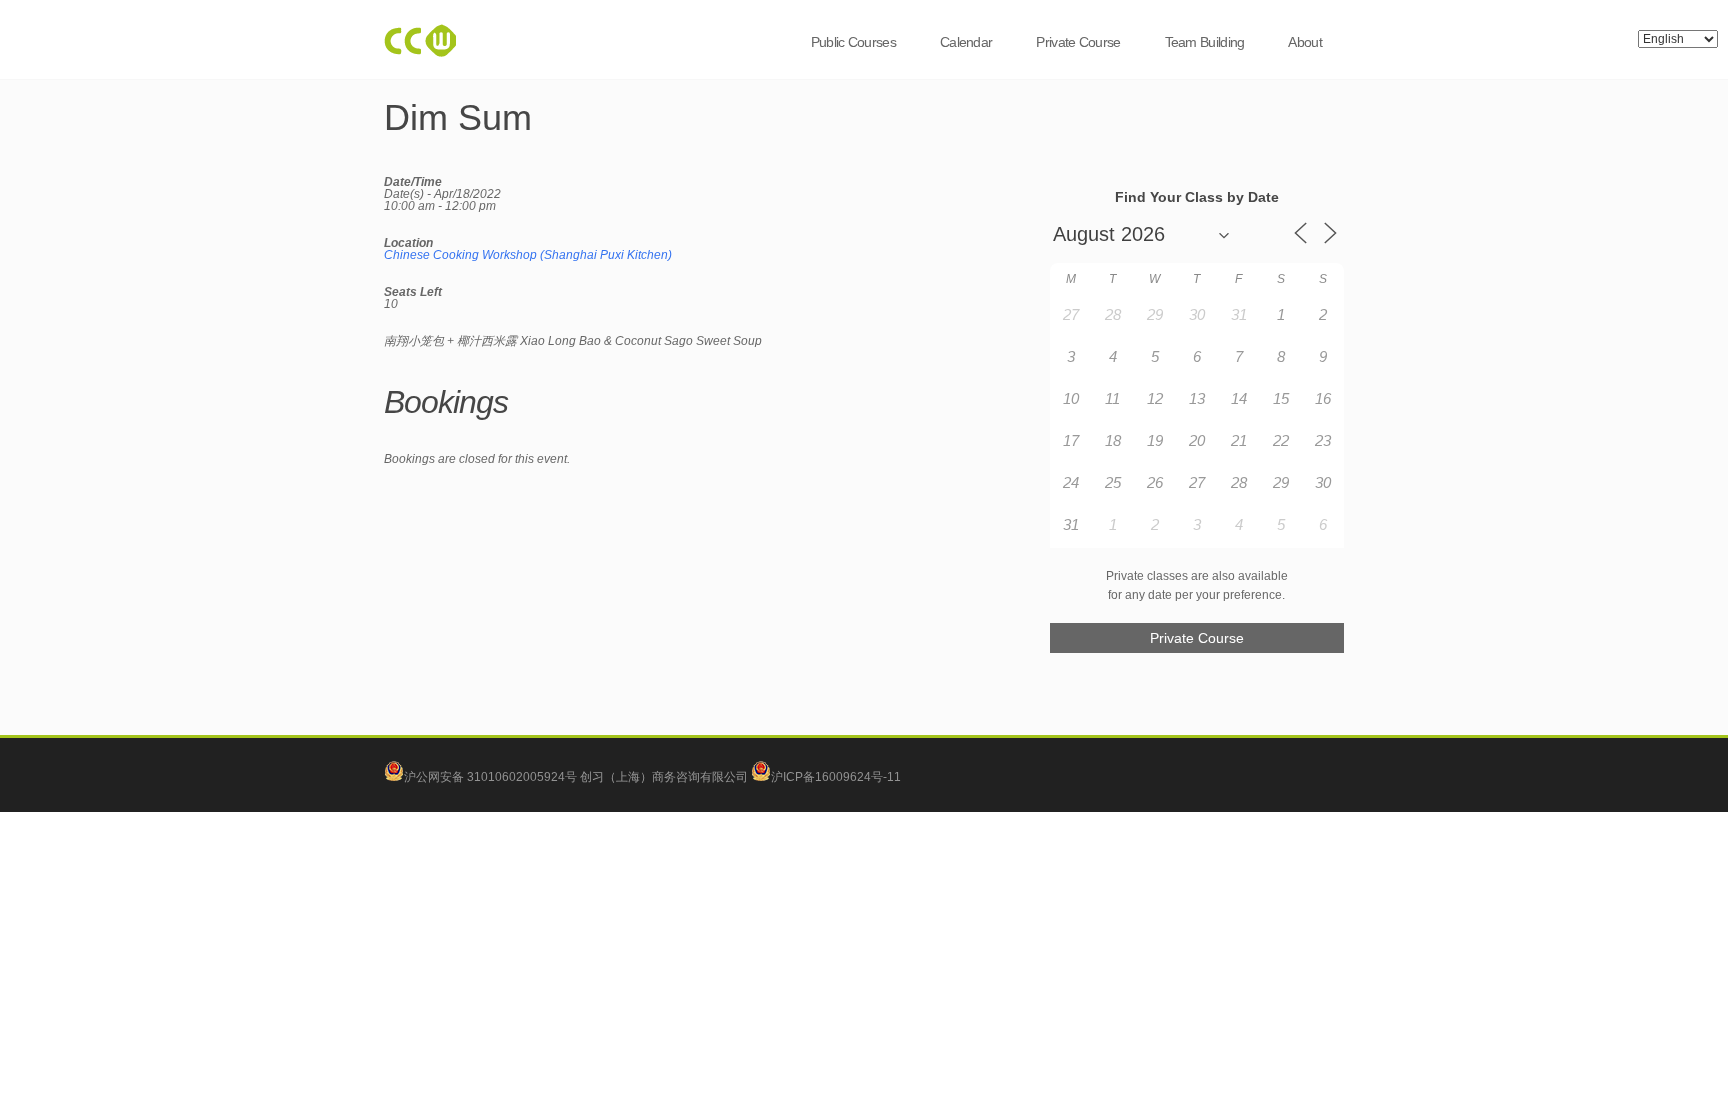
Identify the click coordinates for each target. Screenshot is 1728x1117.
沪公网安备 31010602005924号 (490, 777)
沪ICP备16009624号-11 (836, 777)
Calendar (966, 42)
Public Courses (853, 42)
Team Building (1205, 42)
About (1305, 42)
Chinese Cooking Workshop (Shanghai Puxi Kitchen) (528, 255)
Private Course (1078, 42)
